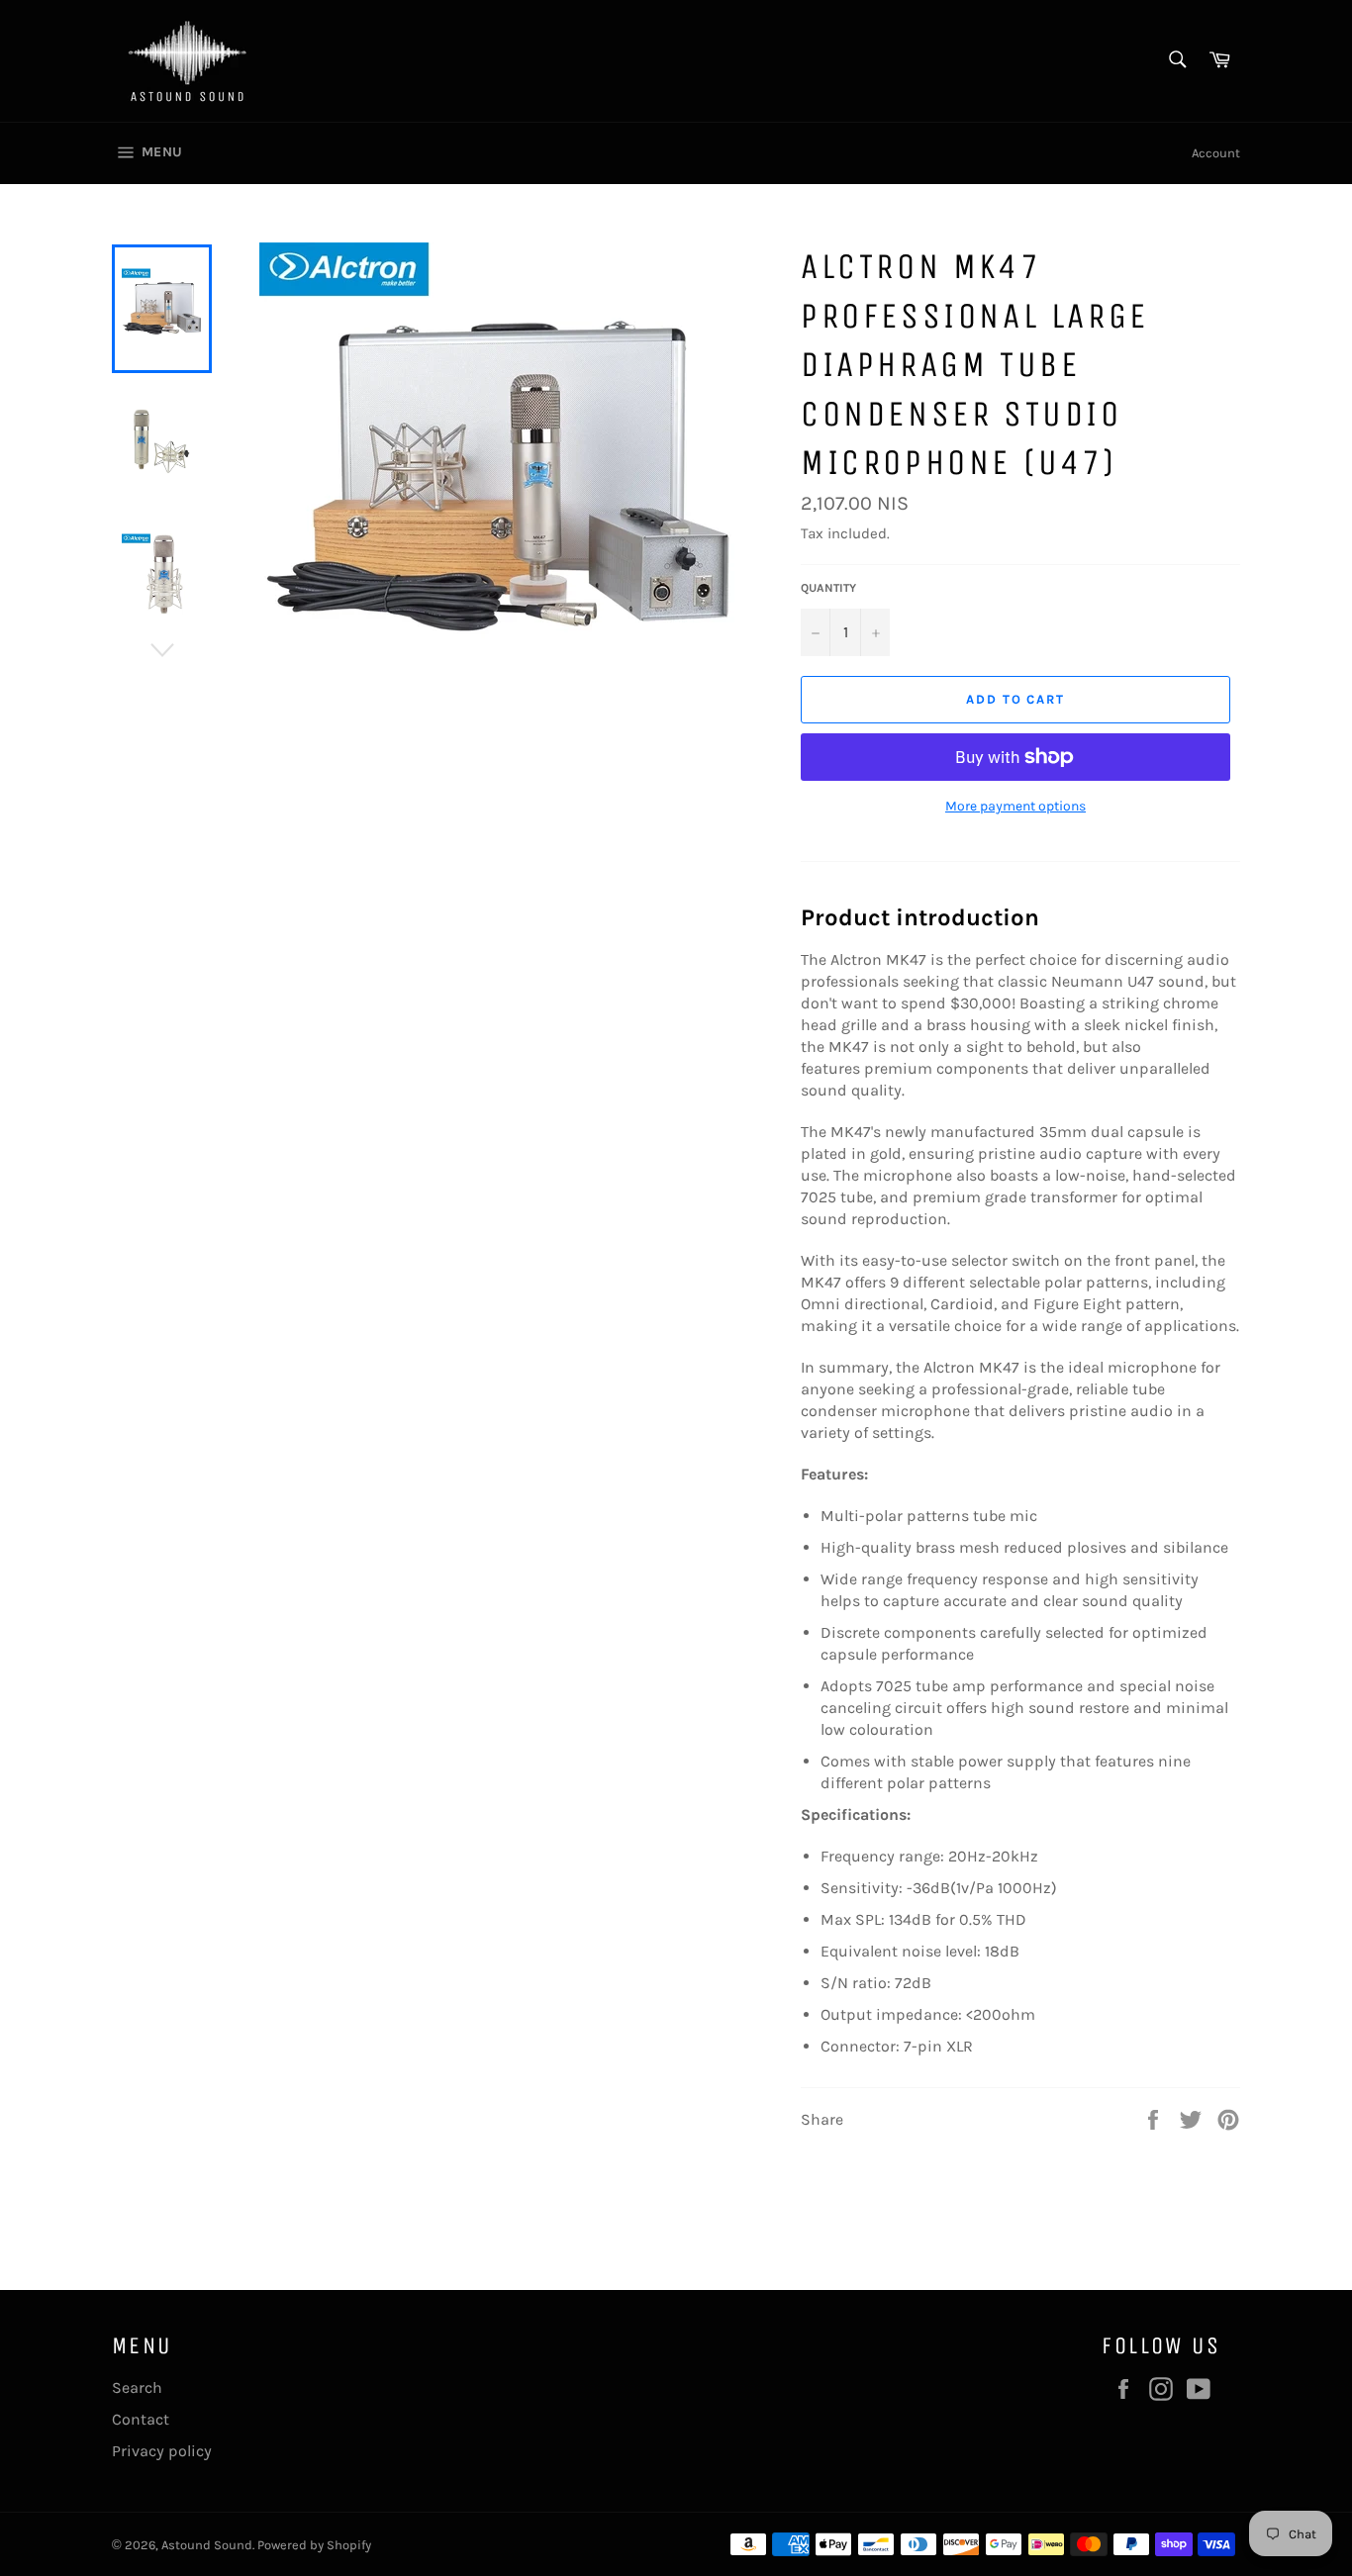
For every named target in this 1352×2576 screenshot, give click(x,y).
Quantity (828, 588)
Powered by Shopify (314, 2545)
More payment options (1015, 806)
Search (137, 2387)
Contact (141, 2419)
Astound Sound (207, 2545)
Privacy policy (162, 2451)
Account (1216, 153)
